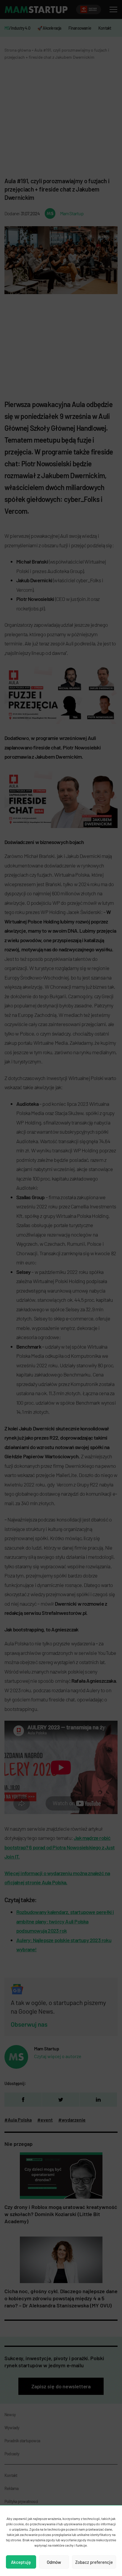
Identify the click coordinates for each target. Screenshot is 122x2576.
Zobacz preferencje (94, 2562)
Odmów (54, 2562)
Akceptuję (21, 2562)
